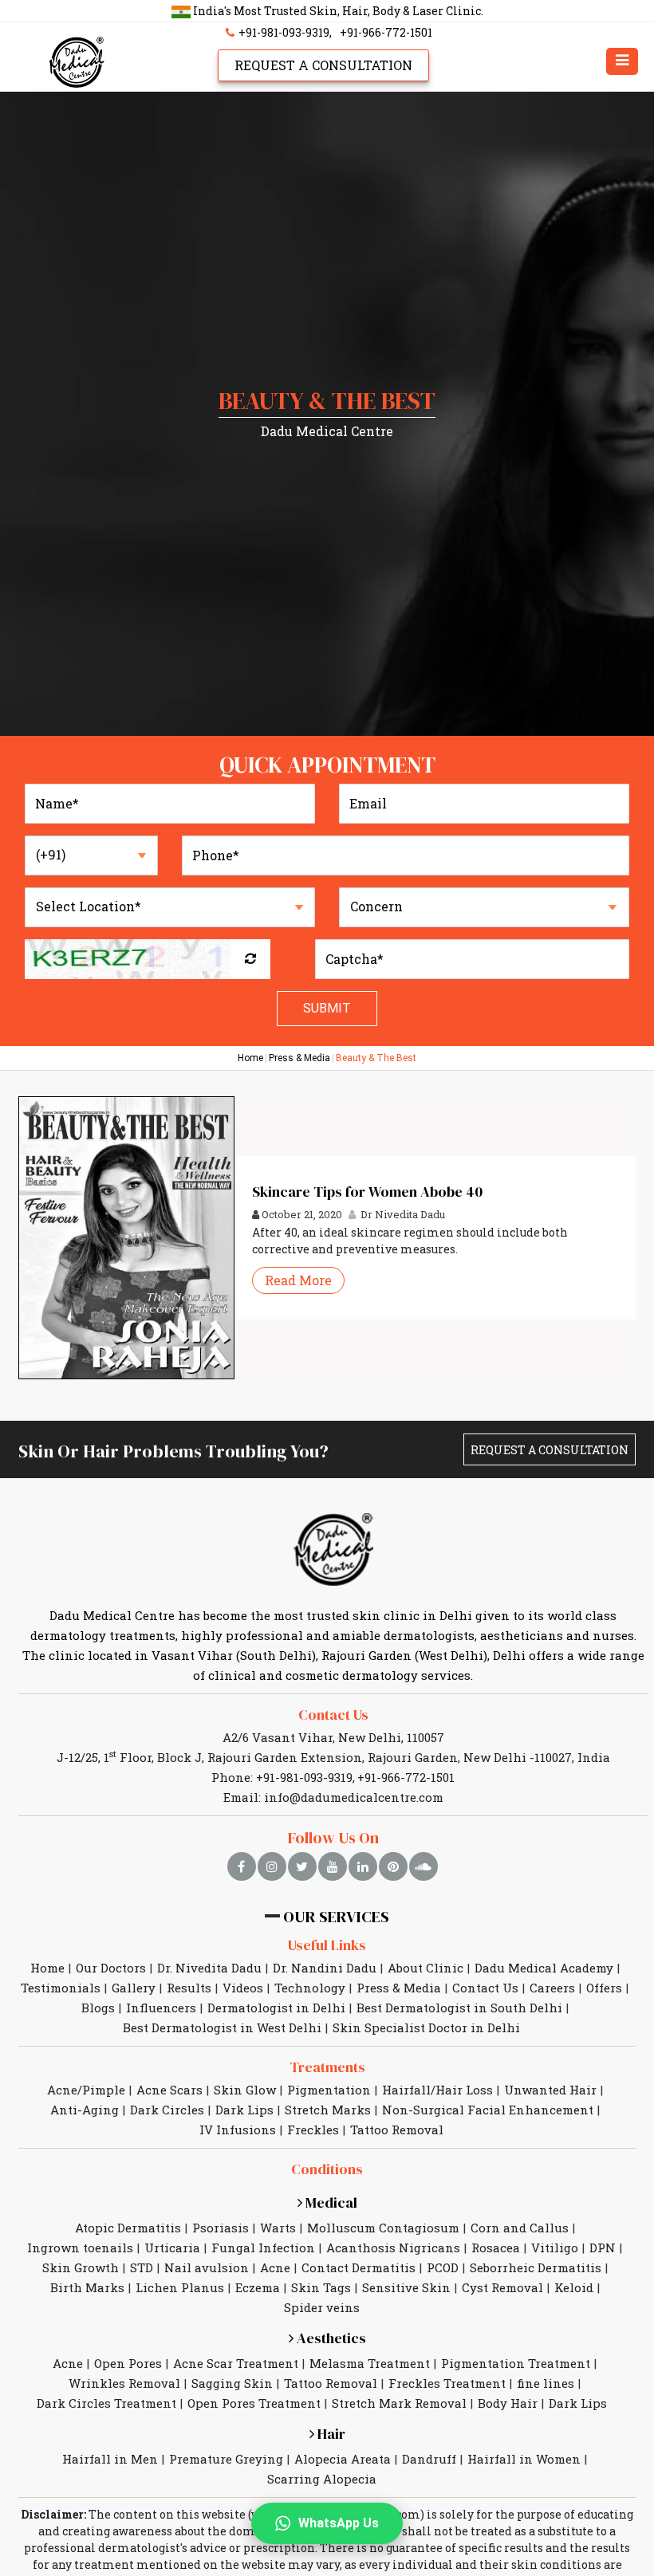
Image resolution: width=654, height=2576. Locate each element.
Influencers (161, 2008)
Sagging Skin (232, 2383)
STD (142, 2267)
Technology (310, 1988)
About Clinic (425, 1968)
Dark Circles (167, 2110)
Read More (298, 1280)
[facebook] (242, 1866)
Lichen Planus (180, 2287)
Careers (552, 1988)
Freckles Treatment (447, 2383)
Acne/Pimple (86, 2090)
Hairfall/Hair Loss (437, 2090)
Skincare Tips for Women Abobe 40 (367, 1192)
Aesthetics (330, 2338)
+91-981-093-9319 (283, 32)
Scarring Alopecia (322, 2479)
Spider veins (322, 2307)
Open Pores (128, 2363)
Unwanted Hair (550, 2090)
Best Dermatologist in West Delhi (222, 2027)
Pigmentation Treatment (516, 2363)
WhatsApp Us (339, 2523)
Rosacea (496, 2248)
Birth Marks (87, 2287)
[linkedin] (363, 1866)
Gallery (134, 1988)
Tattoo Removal (397, 2130)
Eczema (258, 2287)
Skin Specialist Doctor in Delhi (426, 2027)
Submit (327, 1008)
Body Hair (508, 2403)
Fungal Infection (263, 2248)
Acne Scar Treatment (236, 2363)
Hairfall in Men (110, 2459)
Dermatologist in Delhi (276, 2008)
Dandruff (429, 2459)
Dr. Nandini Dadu (325, 1968)
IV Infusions (238, 2130)
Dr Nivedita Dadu (402, 1214)
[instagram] (272, 1866)
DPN (603, 2248)
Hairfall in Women (524, 2459)
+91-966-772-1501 (386, 32)
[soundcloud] (424, 1866)
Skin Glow (245, 2090)
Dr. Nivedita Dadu (209, 1968)
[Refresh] (250, 959)
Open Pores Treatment (254, 2403)
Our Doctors (111, 1968)
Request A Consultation (323, 65)
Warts (278, 2228)
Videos (243, 1988)
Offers (604, 1988)
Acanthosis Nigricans (393, 2248)
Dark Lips (244, 2110)
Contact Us (333, 1715)
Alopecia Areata (343, 2459)
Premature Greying (226, 2459)
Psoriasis (221, 2228)
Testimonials (61, 1988)
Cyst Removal (502, 2287)
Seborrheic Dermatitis (536, 2267)
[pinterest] (393, 1866)
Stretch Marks (328, 2110)
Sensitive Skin (406, 2287)
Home (250, 1058)
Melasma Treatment (370, 2363)
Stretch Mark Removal (399, 2403)
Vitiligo (555, 2248)
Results (189, 1988)
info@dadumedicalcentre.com (354, 1797)
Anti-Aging (85, 2110)
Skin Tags (321, 2287)
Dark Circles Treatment (106, 2403)
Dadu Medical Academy (544, 1968)
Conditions (327, 2169)
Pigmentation (329, 2090)
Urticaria (172, 2248)
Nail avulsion (207, 2267)
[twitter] (302, 1866)
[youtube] (333, 1866)
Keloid (574, 2287)
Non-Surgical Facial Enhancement (488, 2110)
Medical (330, 2202)
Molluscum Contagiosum (383, 2228)
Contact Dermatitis (359, 2267)
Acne (275, 2267)
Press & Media (299, 1058)
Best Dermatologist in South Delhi (459, 2008)
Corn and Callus (520, 2228)
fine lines (546, 2383)
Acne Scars (169, 2090)
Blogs (98, 2008)
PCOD (443, 2267)
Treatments (327, 2067)
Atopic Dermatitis (128, 2228)
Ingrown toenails (80, 2248)
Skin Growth (81, 2267)
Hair (330, 2434)
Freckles (313, 2130)
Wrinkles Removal (124, 2383)
